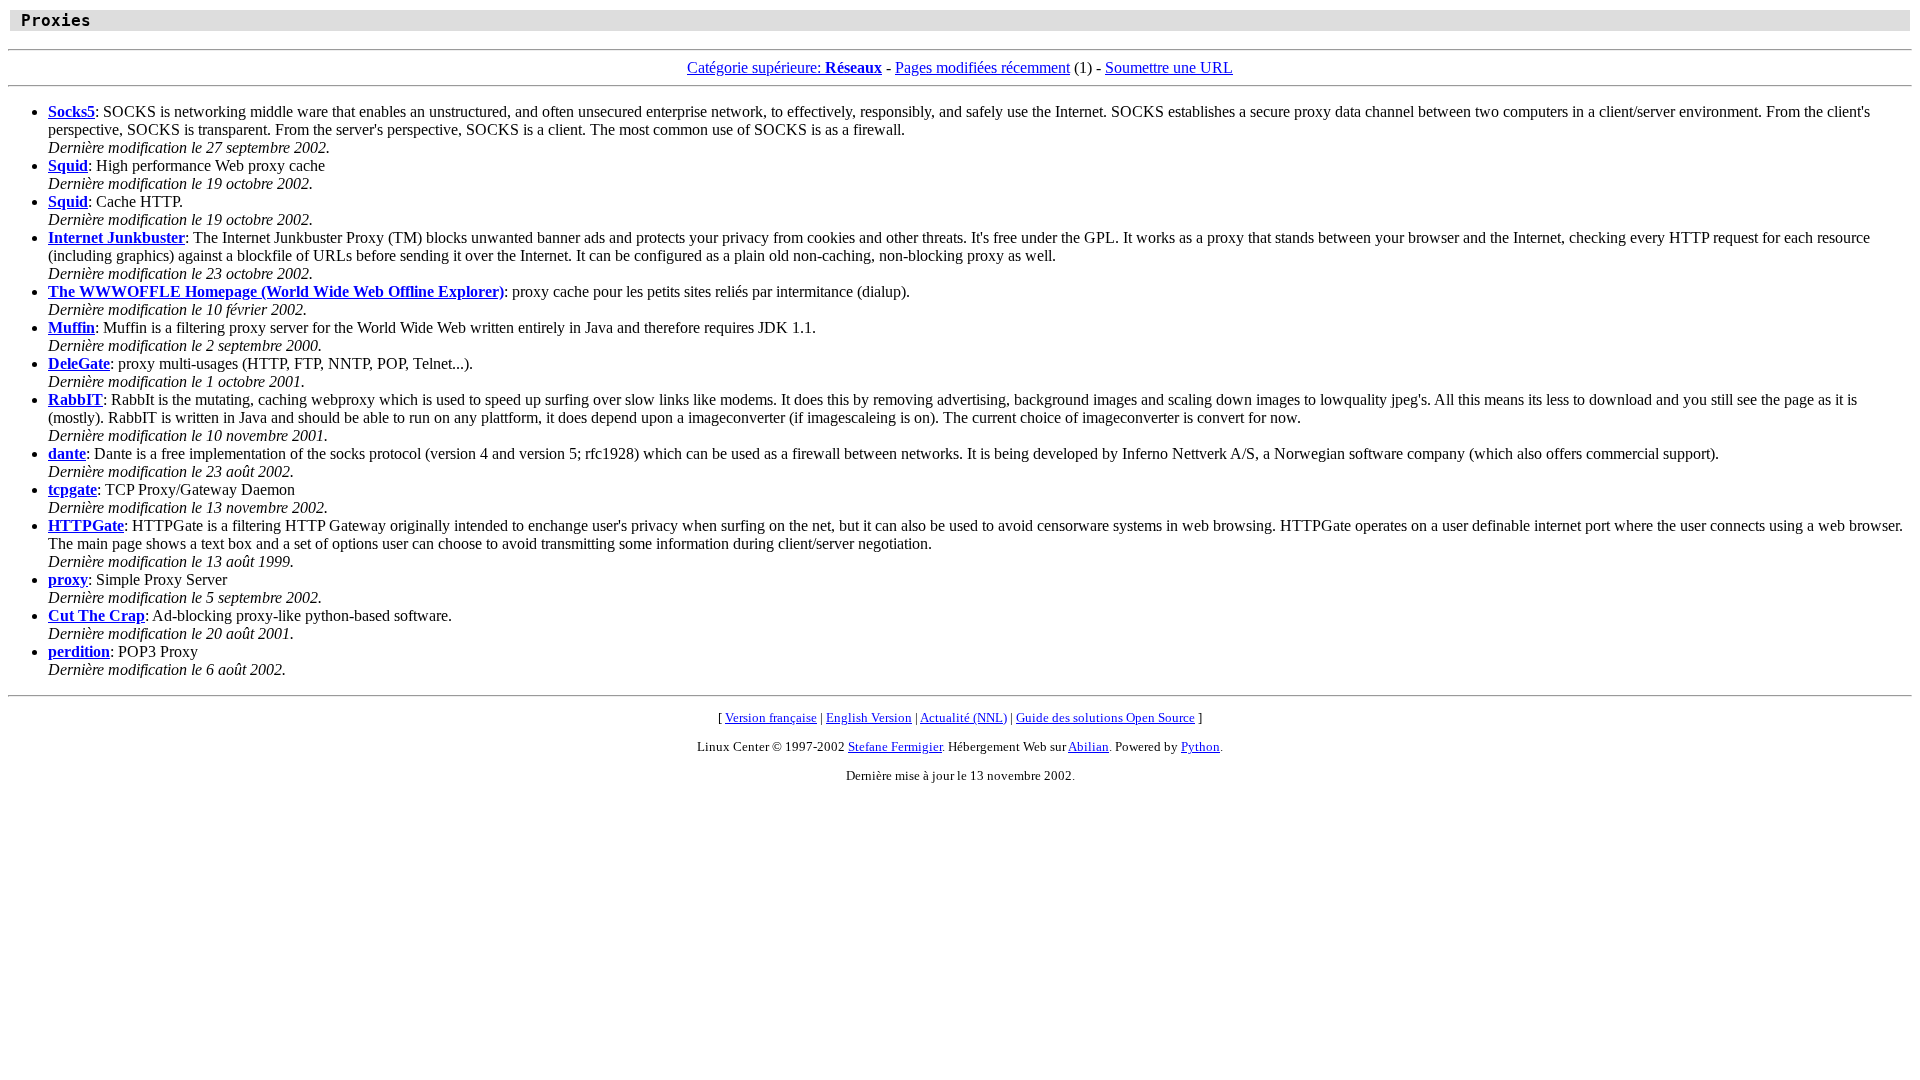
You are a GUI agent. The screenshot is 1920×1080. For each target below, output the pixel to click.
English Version (869, 717)
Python (1200, 746)
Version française (771, 717)
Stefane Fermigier (895, 746)
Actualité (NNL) (963, 717)
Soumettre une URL (1169, 67)
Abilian (1088, 746)
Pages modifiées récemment (982, 67)
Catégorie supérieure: (784, 67)
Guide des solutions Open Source (1105, 717)
